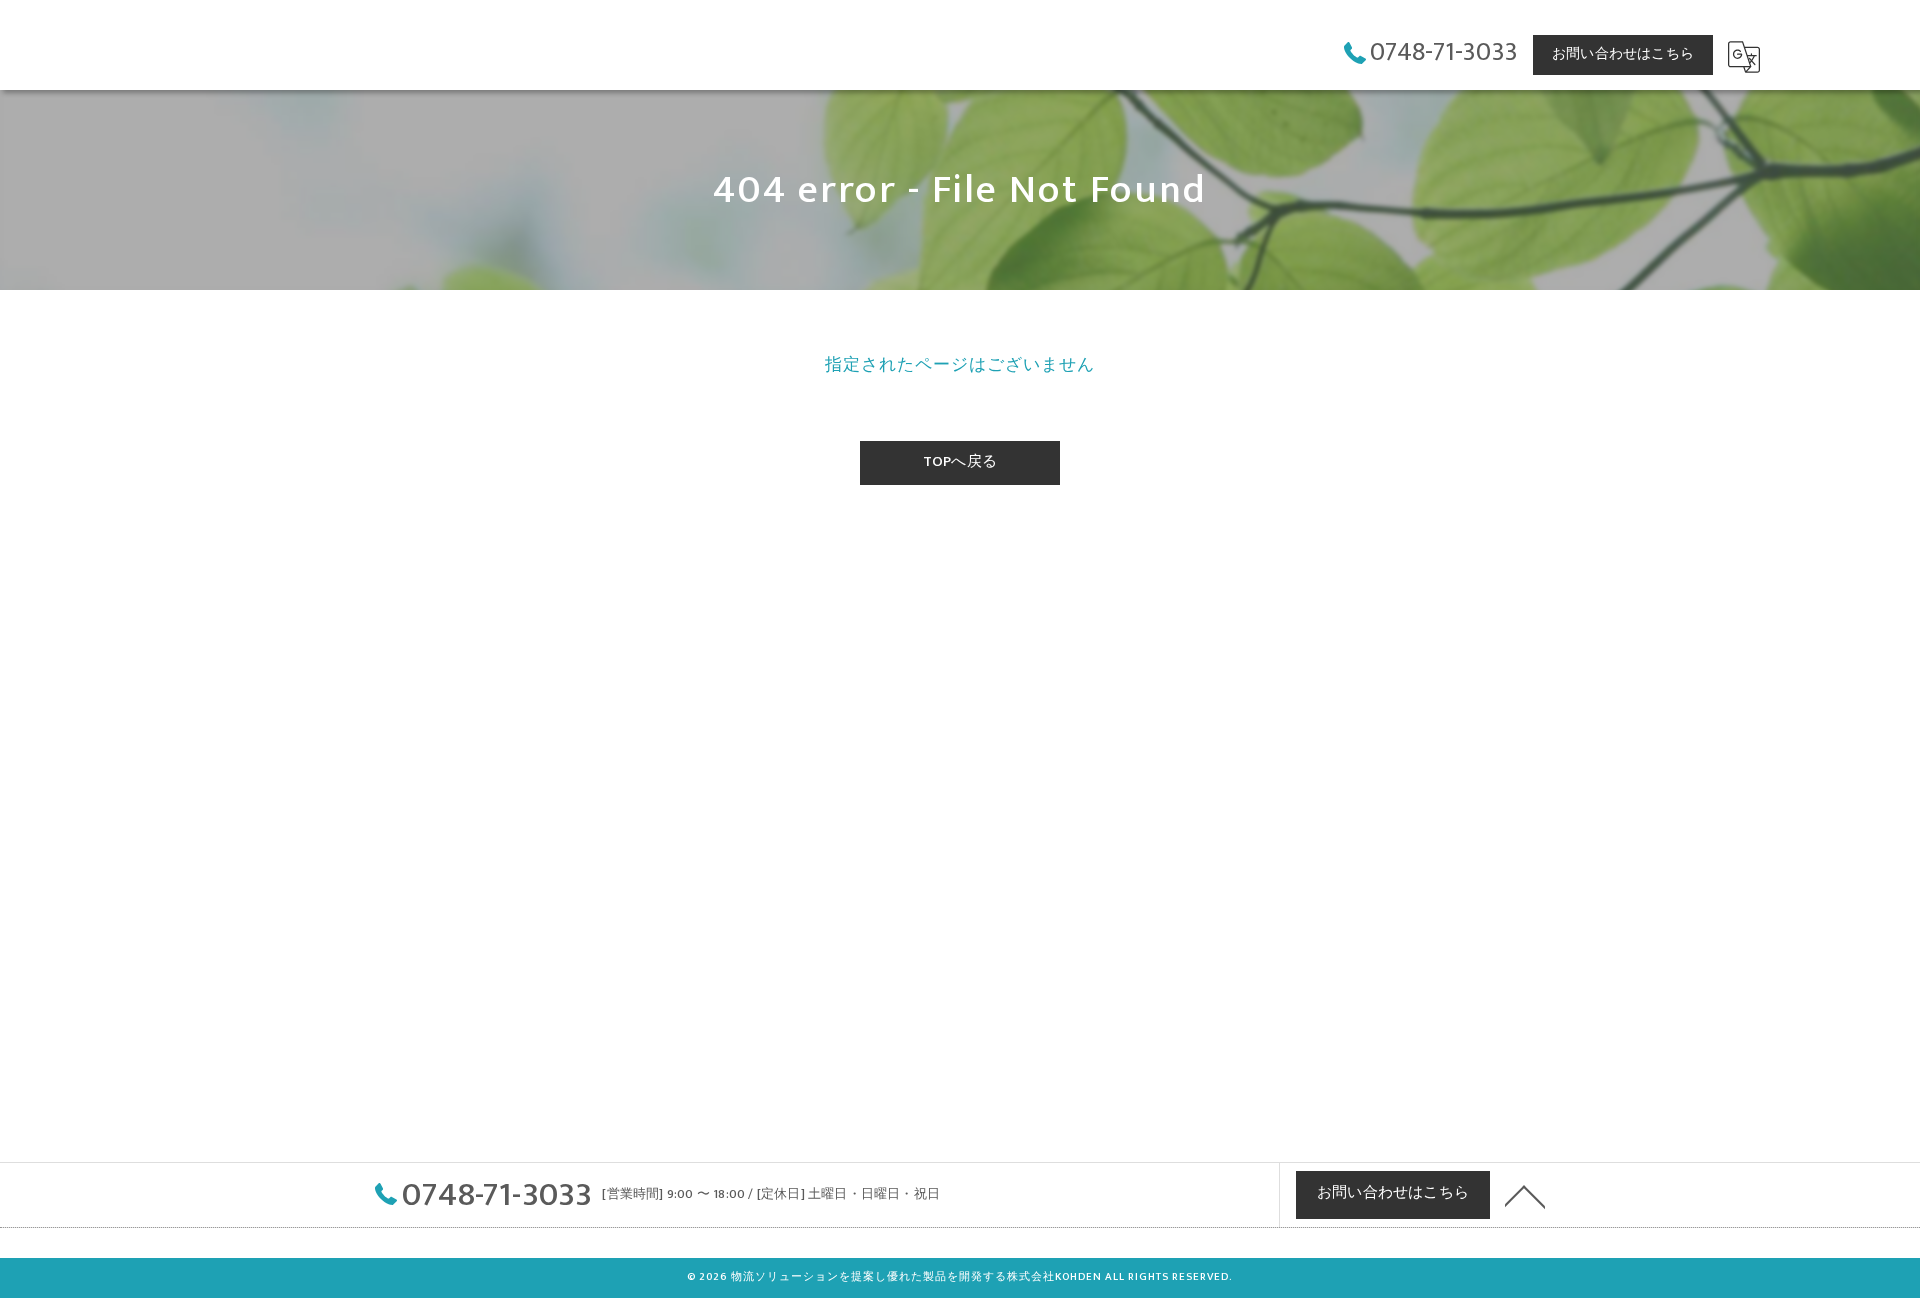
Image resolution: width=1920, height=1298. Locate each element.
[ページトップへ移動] (1525, 1195)
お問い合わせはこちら (1623, 53)
